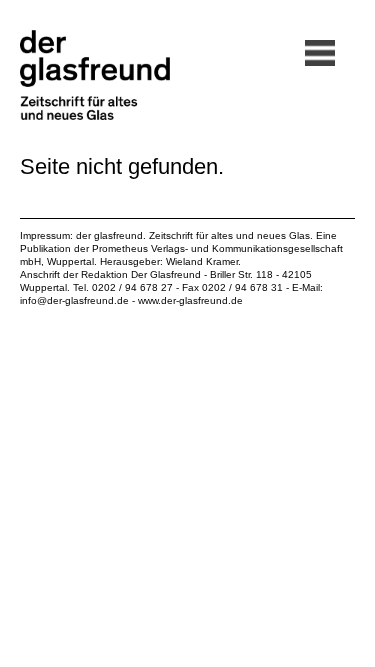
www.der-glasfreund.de (190, 300)
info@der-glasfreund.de (74, 300)
